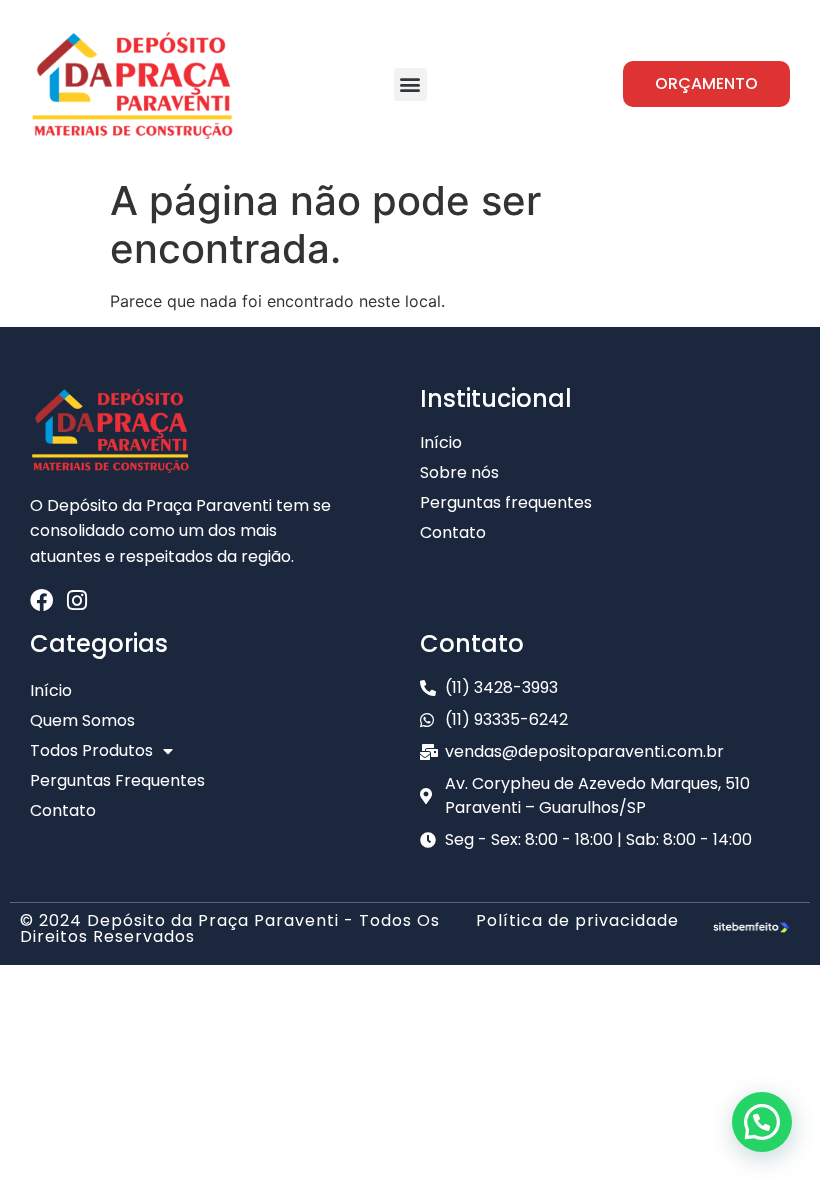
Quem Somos (82, 720)
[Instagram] (76, 600)
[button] (410, 84)
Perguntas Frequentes (117, 780)
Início (51, 690)
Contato (63, 810)
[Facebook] (41, 600)
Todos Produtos (91, 750)
